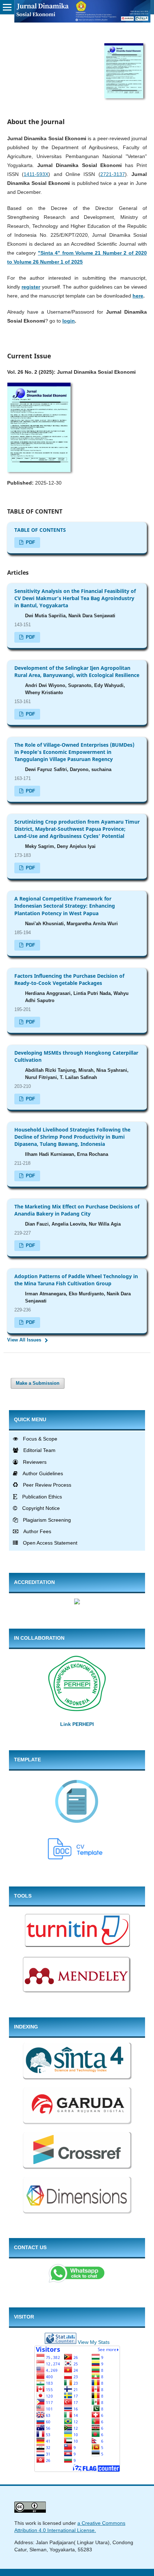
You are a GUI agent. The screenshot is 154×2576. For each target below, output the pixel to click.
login (69, 321)
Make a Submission (38, 1383)
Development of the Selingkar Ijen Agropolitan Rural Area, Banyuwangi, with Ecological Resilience (77, 671)
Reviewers (35, 1462)
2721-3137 (113, 174)
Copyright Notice (41, 1508)
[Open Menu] (7, 7)
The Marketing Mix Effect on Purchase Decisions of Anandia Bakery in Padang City (77, 1210)
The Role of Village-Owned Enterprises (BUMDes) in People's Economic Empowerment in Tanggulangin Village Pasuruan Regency (74, 752)
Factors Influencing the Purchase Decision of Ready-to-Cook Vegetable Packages (69, 979)
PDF (30, 542)
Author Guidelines (43, 1473)
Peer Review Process (47, 1485)
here (138, 296)
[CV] (77, 1860)
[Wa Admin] (77, 2281)
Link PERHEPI (77, 1724)
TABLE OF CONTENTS (40, 530)
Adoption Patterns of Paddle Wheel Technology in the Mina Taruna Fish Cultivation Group (76, 1280)
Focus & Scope (40, 1439)
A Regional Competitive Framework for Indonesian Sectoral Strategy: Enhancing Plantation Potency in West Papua (65, 906)
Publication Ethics (42, 1497)
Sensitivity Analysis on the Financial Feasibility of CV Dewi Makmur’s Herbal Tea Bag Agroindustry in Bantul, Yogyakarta (75, 598)
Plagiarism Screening (47, 1520)
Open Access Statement (50, 1543)
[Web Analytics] (61, 2342)
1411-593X (36, 174)
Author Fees (37, 1531)
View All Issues (24, 1340)
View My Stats (94, 2342)
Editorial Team (39, 1450)
